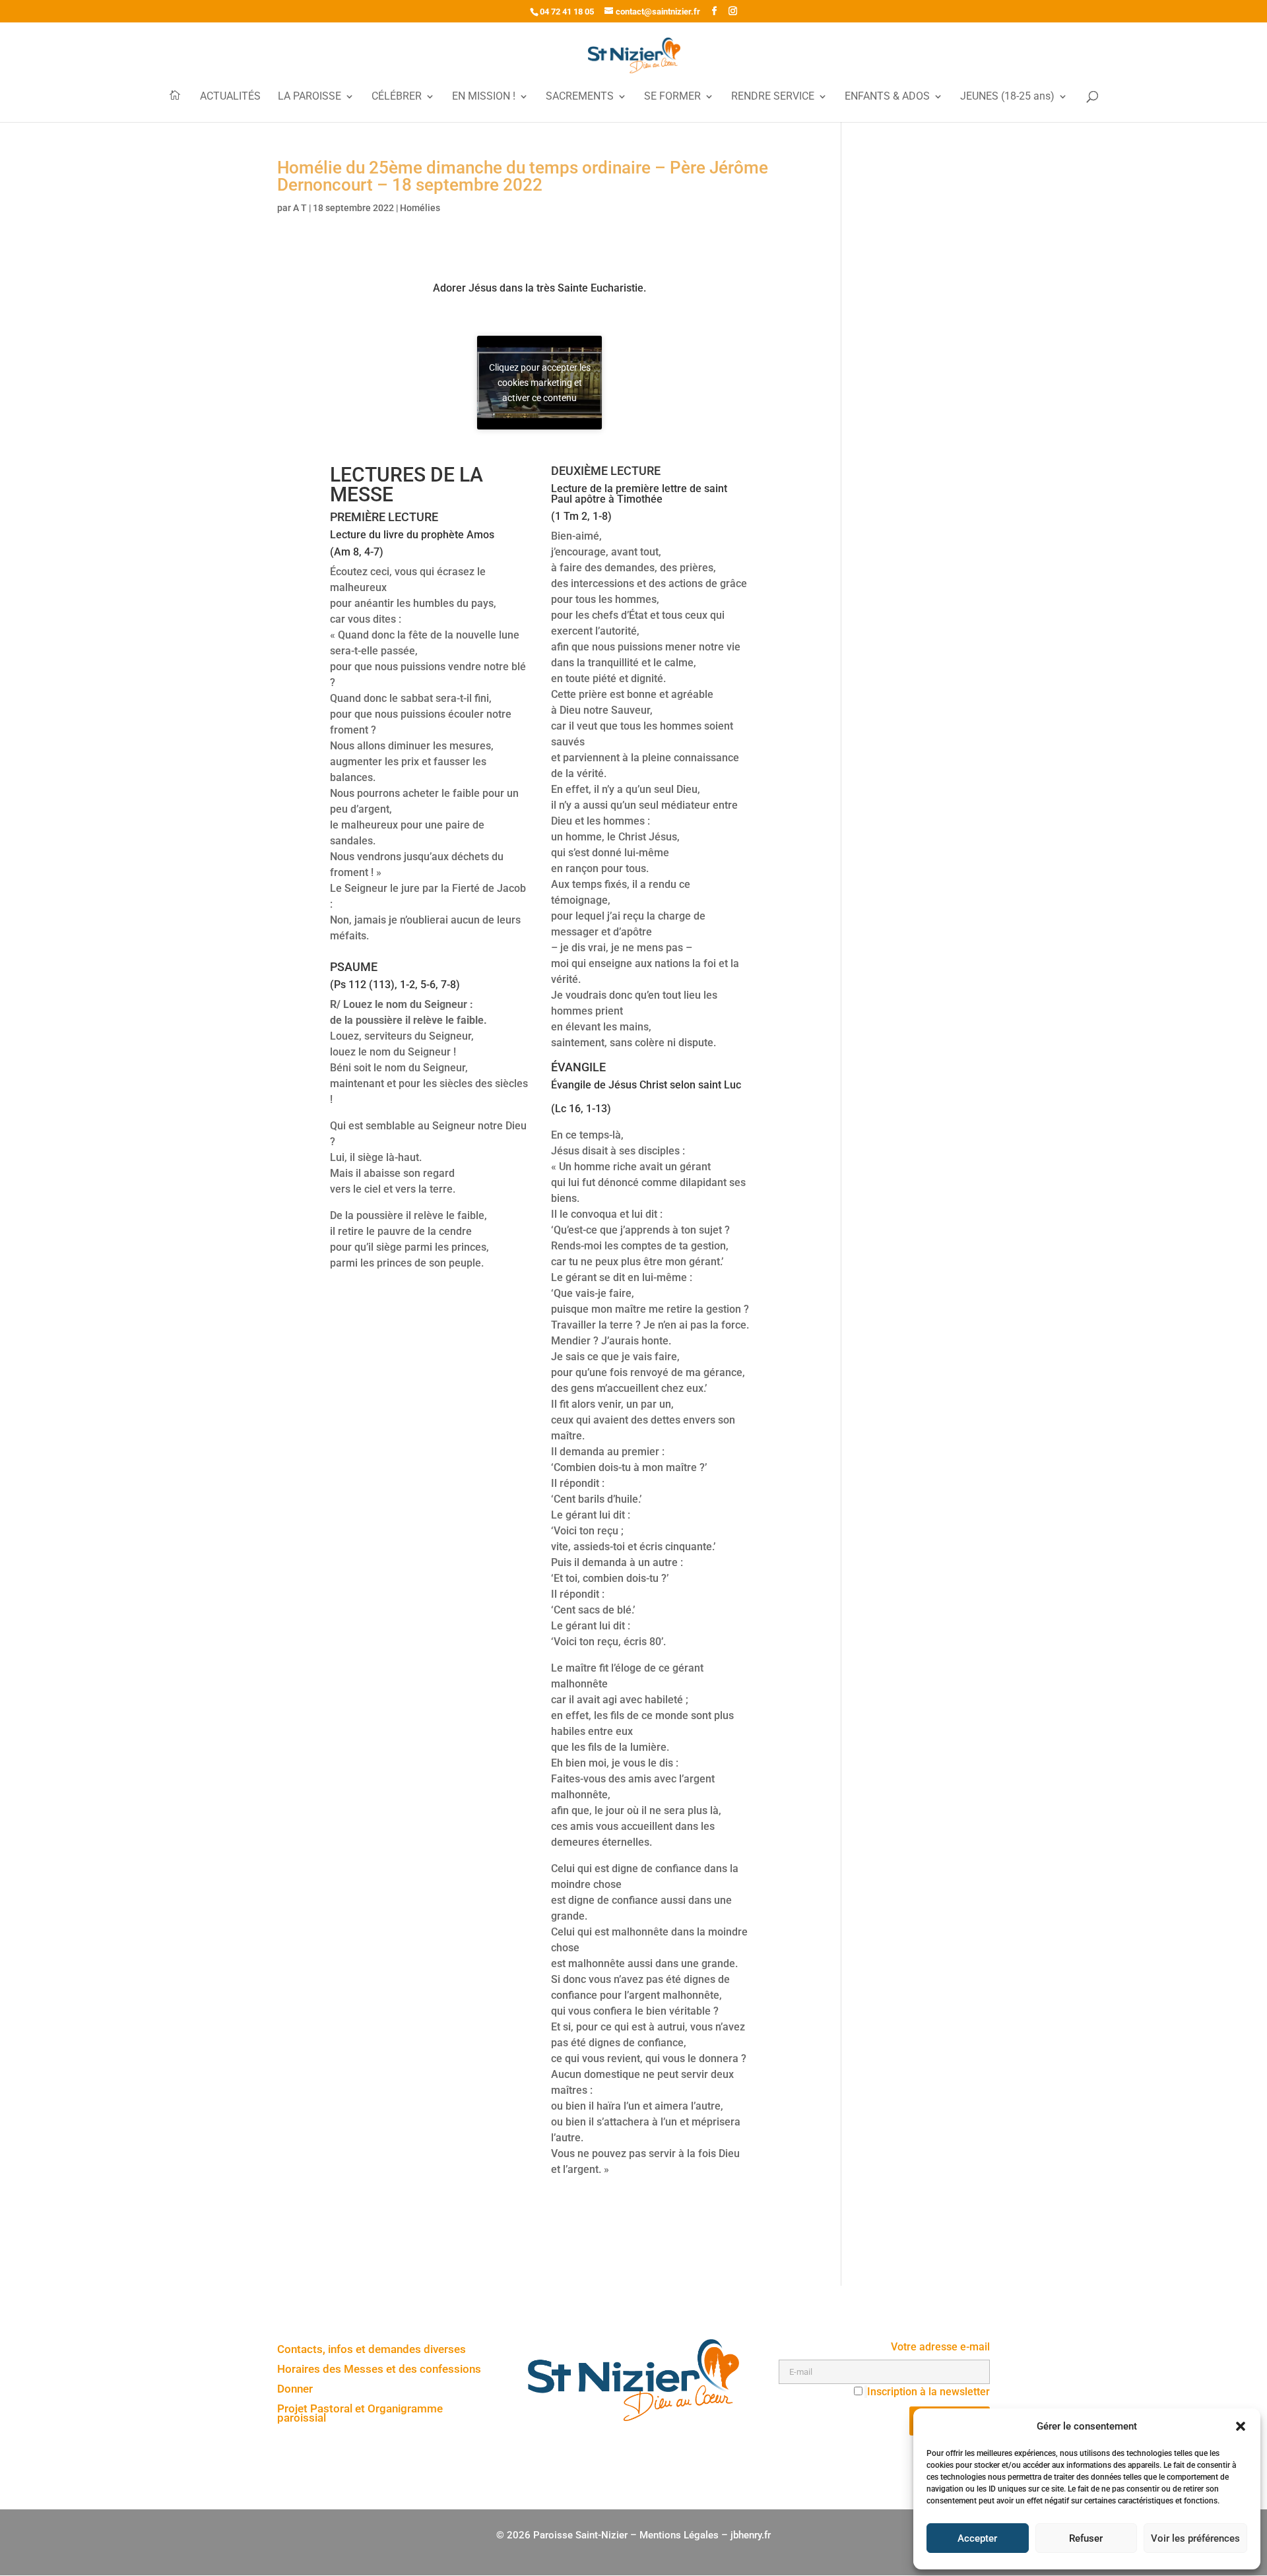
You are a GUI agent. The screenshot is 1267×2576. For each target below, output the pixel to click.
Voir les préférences (1195, 2538)
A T (300, 208)
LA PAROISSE (309, 97)
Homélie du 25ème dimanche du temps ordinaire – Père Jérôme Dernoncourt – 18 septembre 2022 (523, 176)
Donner (295, 2390)
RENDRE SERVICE (773, 97)
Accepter (977, 2538)
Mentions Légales (679, 2535)
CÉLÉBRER (397, 97)
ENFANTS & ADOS (887, 97)
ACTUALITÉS (230, 97)
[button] (1241, 2426)
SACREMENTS (580, 97)
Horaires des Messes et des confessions (379, 2370)
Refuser (1086, 2538)
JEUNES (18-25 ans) (1007, 97)
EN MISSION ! (484, 97)
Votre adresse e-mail (940, 2347)
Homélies (420, 208)
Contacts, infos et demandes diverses (372, 2350)
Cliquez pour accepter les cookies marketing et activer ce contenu (540, 382)
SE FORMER (672, 97)
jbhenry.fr (751, 2535)
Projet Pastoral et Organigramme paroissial (360, 2414)
